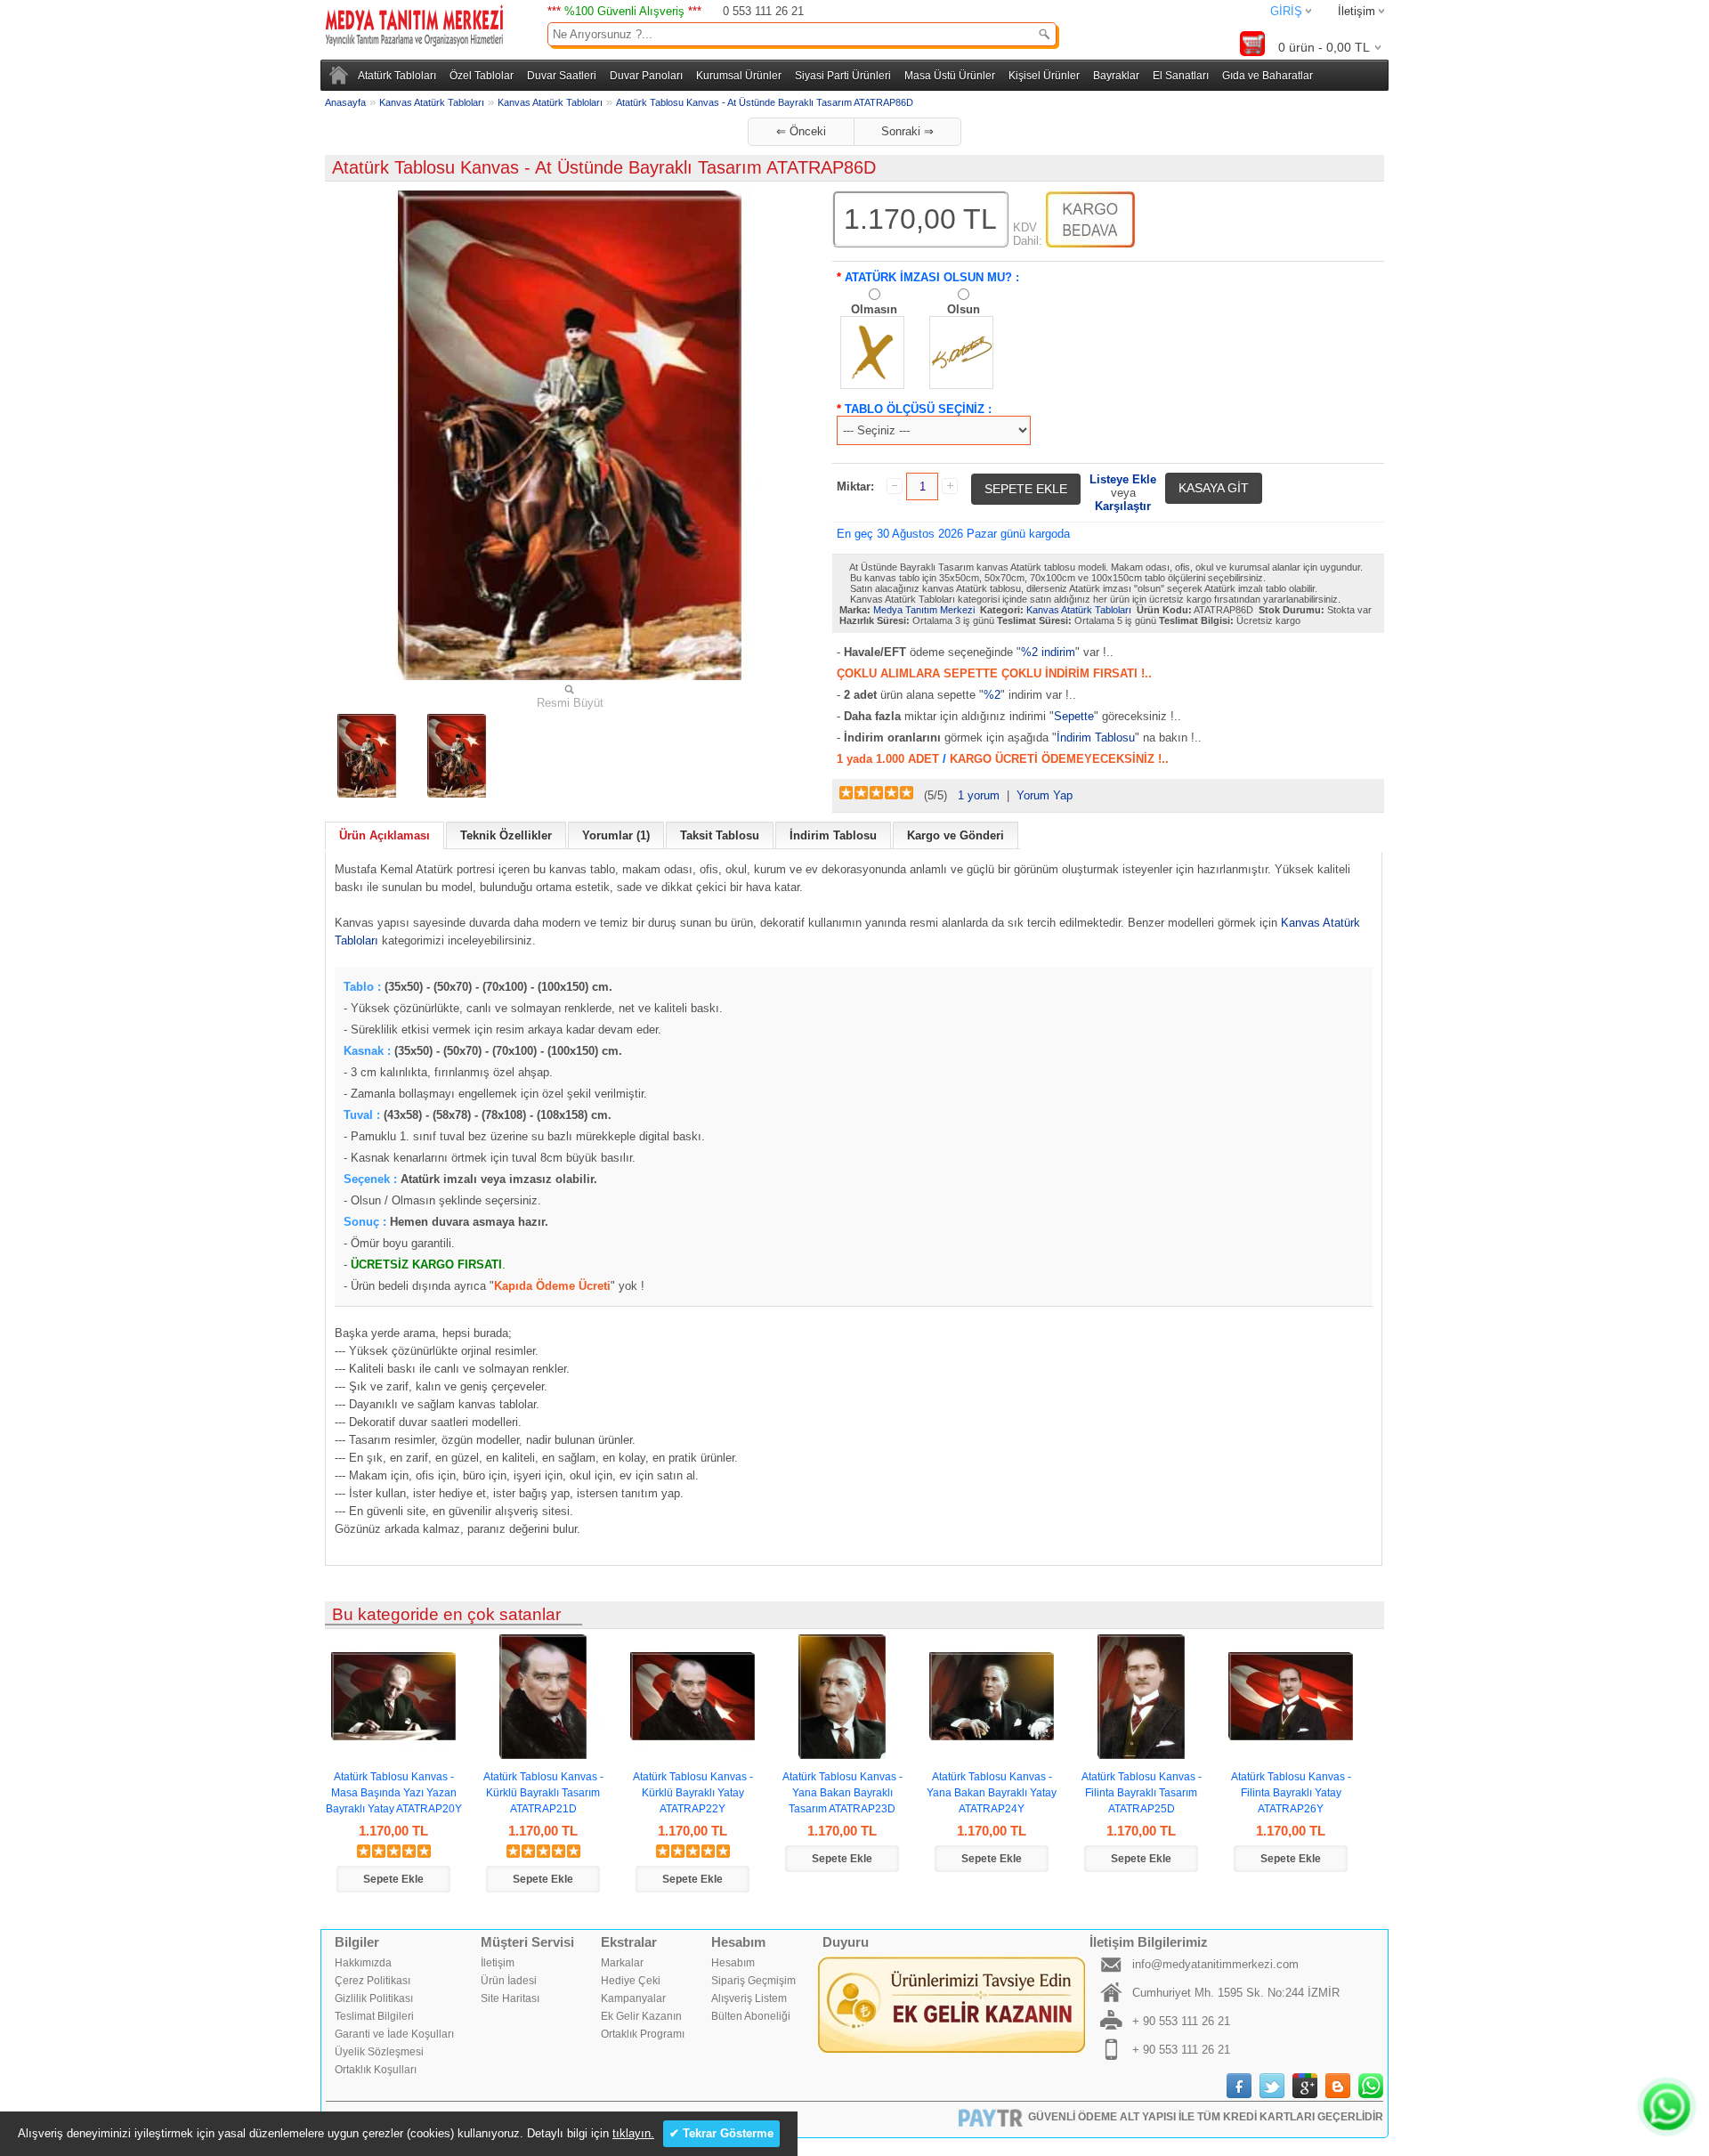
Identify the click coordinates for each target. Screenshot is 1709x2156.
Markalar (622, 1963)
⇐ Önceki (801, 131)
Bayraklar (1116, 76)
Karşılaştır (1123, 506)
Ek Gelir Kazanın (641, 2016)
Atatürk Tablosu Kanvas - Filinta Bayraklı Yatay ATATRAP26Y (1291, 1793)
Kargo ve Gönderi (956, 835)
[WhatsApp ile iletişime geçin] (1667, 2107)
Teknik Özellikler (506, 835)
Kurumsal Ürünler (739, 76)
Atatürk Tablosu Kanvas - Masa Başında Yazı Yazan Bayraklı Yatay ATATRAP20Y (394, 1793)
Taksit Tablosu (720, 835)
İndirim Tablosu (1096, 738)
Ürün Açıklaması (385, 835)
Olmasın (874, 309)
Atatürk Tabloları (397, 76)
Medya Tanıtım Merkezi (924, 610)
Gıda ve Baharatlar (1268, 76)
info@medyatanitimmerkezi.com (1215, 1964)
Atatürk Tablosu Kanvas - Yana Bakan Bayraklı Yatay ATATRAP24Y (992, 1793)
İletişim (1357, 11)
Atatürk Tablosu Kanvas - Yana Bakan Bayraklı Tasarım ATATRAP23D (842, 1793)
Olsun (964, 309)
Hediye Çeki (631, 1981)
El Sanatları (1181, 76)
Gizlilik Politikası (374, 1998)
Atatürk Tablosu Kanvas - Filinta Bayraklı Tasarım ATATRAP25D (1142, 1793)
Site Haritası (510, 1998)
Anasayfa (345, 102)
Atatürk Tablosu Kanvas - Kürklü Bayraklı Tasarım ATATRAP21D (543, 1793)
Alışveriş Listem (749, 1998)
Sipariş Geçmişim (753, 1981)
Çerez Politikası (373, 1981)
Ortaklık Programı (643, 2034)
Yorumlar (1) (616, 835)
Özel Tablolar (482, 76)
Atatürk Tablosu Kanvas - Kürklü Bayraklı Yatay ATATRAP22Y (693, 1793)
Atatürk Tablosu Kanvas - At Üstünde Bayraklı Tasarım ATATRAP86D (765, 102)
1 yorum (979, 795)
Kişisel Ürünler (1044, 76)
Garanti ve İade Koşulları (394, 2034)
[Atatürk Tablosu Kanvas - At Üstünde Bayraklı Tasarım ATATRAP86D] (367, 756)
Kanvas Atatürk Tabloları (432, 102)
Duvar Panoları (646, 76)
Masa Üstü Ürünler (950, 76)
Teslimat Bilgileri (374, 2016)
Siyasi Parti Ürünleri (843, 76)
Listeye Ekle (1123, 479)
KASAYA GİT (1214, 488)
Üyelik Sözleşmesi (379, 2052)
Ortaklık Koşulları (376, 2070)
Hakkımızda (363, 1963)
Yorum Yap (1045, 795)
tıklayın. (633, 2133)
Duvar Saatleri (562, 76)
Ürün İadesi (509, 1981)
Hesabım (733, 1963)
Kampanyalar (633, 1998)
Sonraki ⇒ (907, 131)
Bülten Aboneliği (751, 2016)
